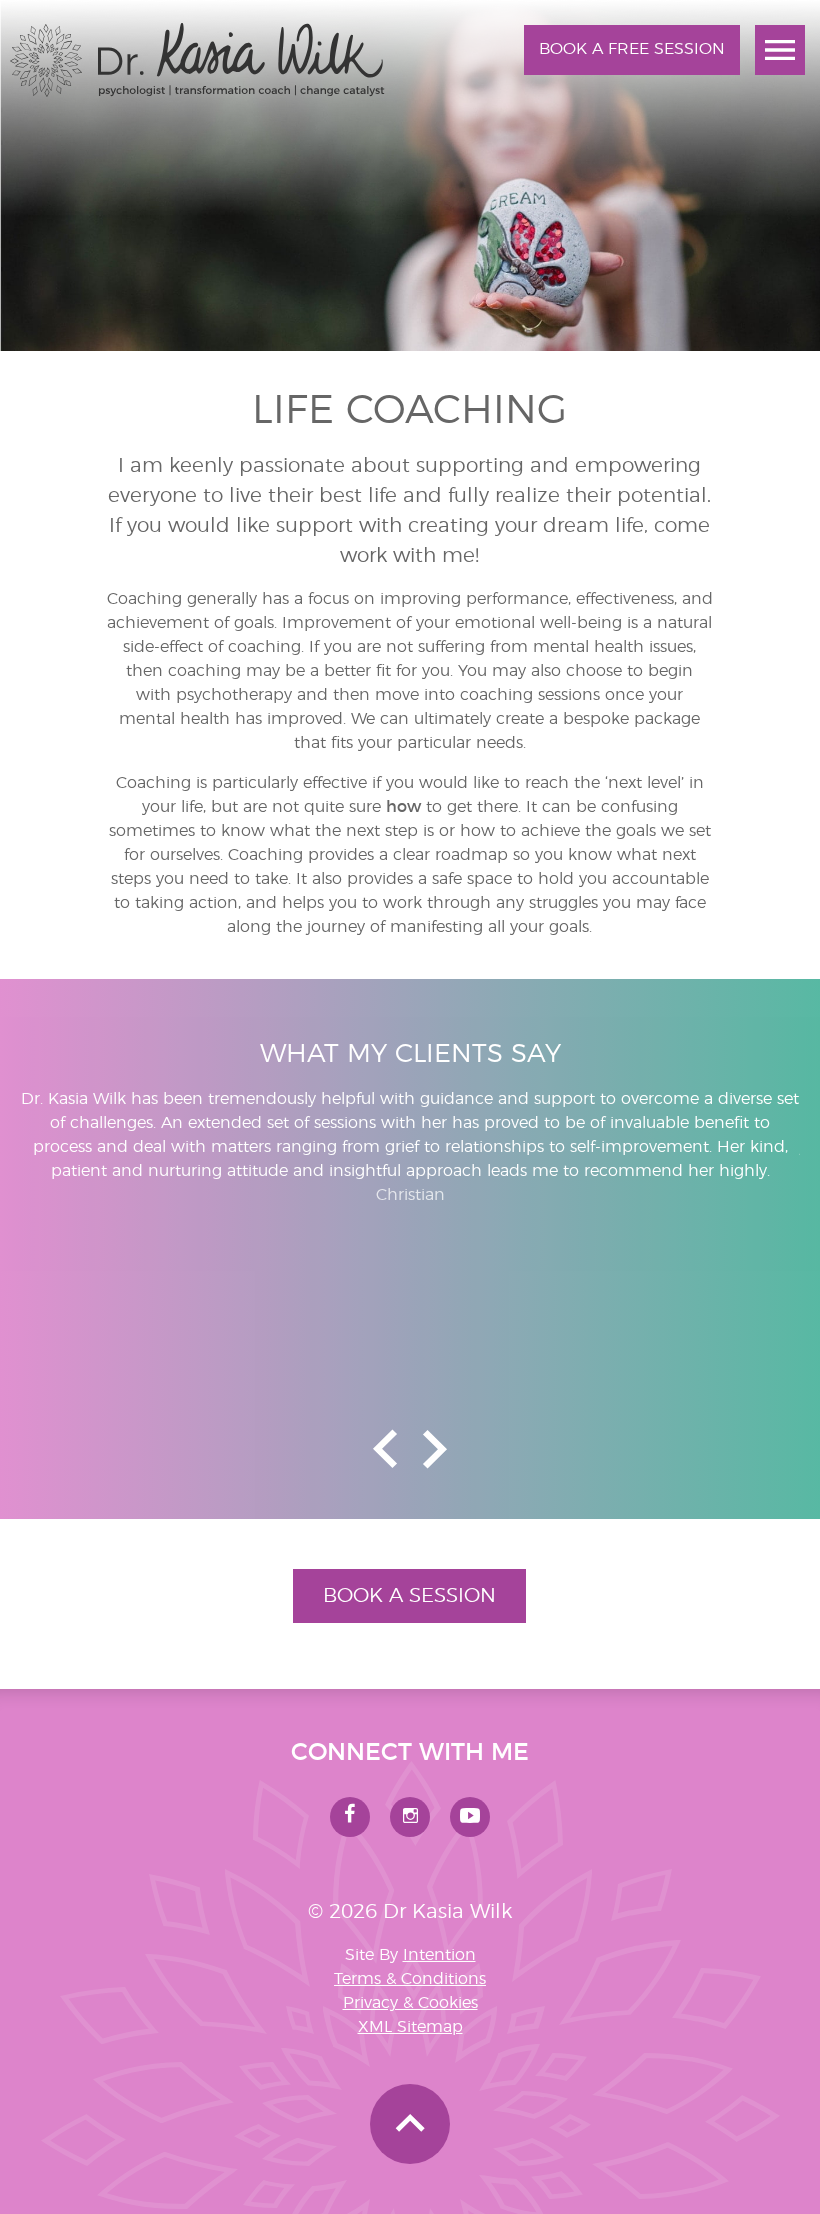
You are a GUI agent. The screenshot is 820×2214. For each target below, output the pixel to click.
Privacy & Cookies (410, 2003)
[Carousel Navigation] (410, 1449)
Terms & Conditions (410, 1979)
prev (385, 1449)
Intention (439, 1955)
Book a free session (632, 49)
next (435, 1449)
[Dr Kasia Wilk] (197, 92)
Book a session (409, 1596)
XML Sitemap (410, 2027)
